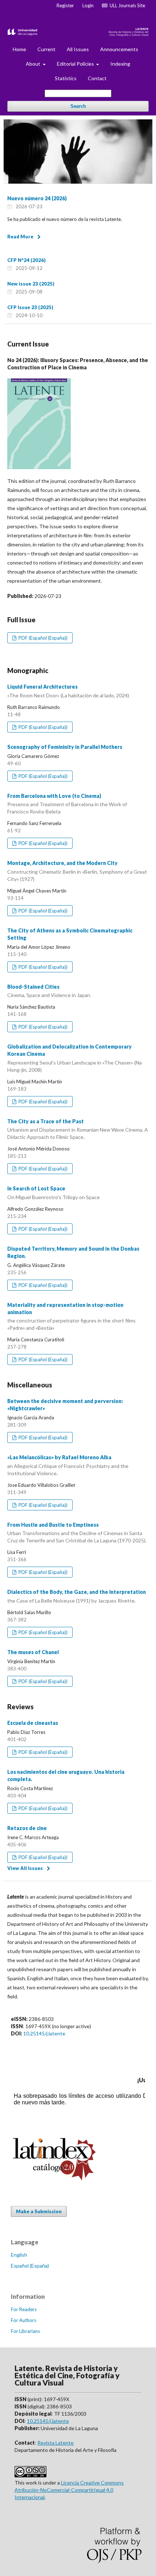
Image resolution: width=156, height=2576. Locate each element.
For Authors (24, 2320)
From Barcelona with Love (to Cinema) (67, 804)
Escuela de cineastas (33, 1723)
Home (19, 49)
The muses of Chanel (33, 1652)
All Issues (78, 49)
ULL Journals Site (126, 5)
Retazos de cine (27, 1828)
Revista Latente (56, 2443)
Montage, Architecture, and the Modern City (77, 871)
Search (78, 106)
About (34, 64)
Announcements (119, 49)
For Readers (24, 2309)
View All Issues (25, 1868)
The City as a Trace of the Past (78, 1129)
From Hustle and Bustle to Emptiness (77, 1533)
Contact (97, 78)
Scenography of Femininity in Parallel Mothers (65, 747)
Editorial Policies (76, 64)
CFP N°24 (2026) (26, 260)
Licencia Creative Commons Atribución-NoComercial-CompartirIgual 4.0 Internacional (69, 2490)
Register (65, 5)
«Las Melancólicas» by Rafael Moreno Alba (68, 1465)
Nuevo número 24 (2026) (37, 198)
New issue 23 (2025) (31, 284)
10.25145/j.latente (44, 2033)
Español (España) (30, 2266)
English (19, 2255)
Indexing (120, 64)
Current (46, 49)
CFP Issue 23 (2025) (30, 307)
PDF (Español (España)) (42, 638)
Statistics (66, 78)
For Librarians (25, 2331)
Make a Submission (39, 2211)
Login (88, 5)
